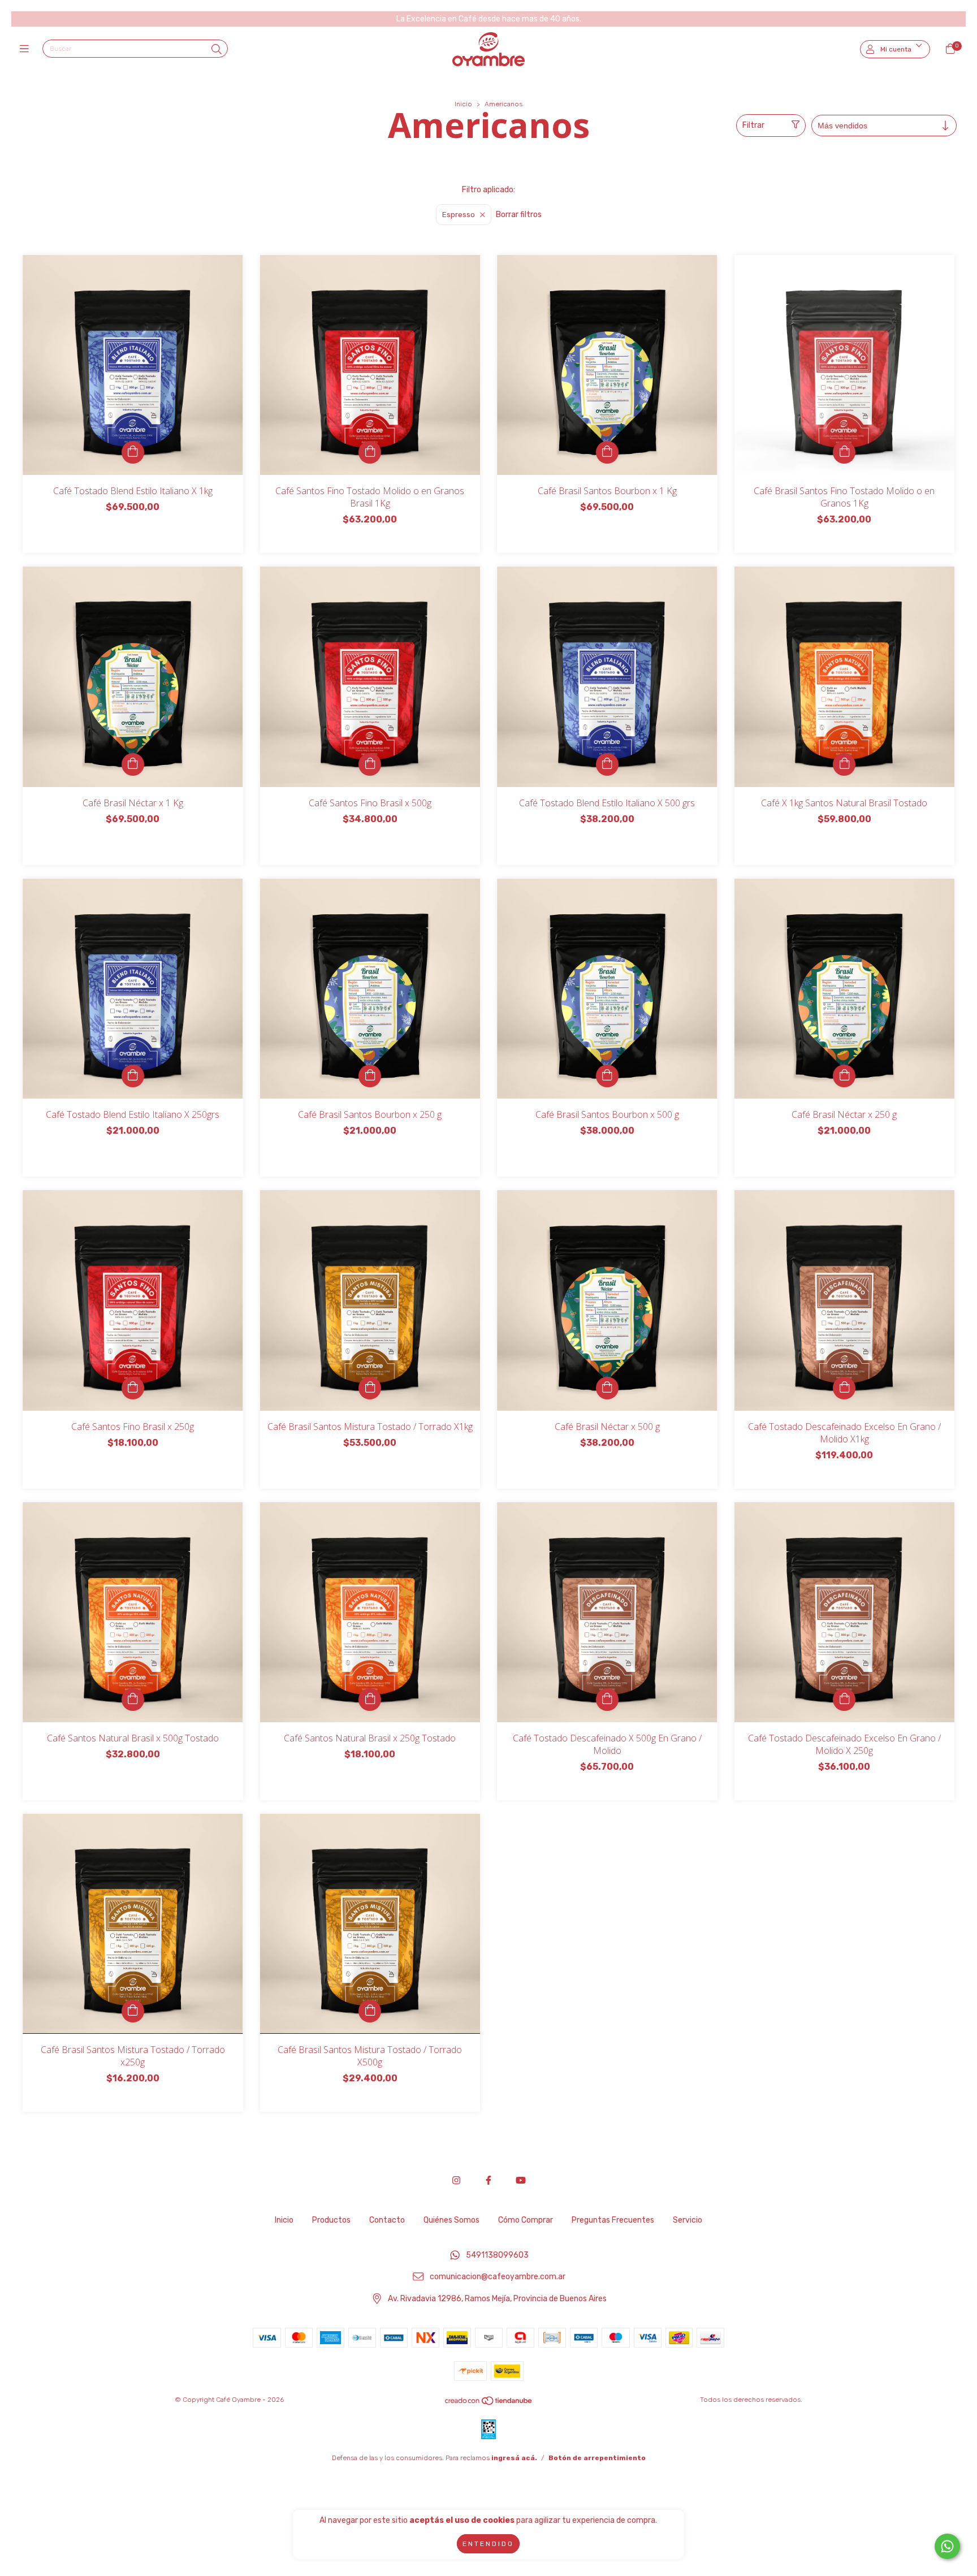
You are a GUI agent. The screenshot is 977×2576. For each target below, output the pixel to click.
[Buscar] (217, 50)
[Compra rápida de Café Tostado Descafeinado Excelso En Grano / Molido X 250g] (844, 1700)
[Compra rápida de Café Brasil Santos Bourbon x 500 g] (607, 1076)
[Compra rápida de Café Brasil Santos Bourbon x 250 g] (370, 1076)
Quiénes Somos (451, 2220)
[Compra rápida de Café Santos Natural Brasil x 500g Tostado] (133, 1700)
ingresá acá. (514, 2458)
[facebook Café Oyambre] (488, 2180)
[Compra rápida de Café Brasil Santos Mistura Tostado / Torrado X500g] (370, 2011)
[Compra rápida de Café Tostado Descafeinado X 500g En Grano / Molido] (607, 1700)
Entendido (488, 2544)
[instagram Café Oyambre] (456, 2180)
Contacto (387, 2220)
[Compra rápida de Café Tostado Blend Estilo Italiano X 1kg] (133, 452)
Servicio (688, 2220)
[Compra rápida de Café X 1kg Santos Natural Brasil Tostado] (844, 764)
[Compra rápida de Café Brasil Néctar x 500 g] (607, 1388)
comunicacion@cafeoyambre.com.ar (498, 2277)
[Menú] (27, 49)
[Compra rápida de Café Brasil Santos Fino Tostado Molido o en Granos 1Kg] (844, 452)
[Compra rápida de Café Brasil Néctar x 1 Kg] (133, 764)
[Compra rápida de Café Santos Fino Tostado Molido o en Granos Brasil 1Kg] (370, 452)
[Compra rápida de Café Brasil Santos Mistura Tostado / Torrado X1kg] (370, 1388)
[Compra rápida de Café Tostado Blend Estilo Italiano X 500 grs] (607, 764)
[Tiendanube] (489, 2403)
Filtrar (753, 125)
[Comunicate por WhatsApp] (947, 2546)
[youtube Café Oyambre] (521, 2180)
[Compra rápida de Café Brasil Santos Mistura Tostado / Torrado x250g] (133, 2011)
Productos (331, 2220)
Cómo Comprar (526, 2220)
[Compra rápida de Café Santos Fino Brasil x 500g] (370, 764)
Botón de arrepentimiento (597, 2458)
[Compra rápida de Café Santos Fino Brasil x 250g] (133, 1388)
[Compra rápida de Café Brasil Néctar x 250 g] (844, 1076)
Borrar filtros (519, 215)
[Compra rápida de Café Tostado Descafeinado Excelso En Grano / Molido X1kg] (844, 1388)
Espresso (459, 215)
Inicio (463, 104)
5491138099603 (497, 2255)
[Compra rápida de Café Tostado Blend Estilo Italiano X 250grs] (133, 1076)
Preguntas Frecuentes (613, 2220)
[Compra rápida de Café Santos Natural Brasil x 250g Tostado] (370, 1700)
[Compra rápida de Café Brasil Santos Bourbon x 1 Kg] (607, 452)
